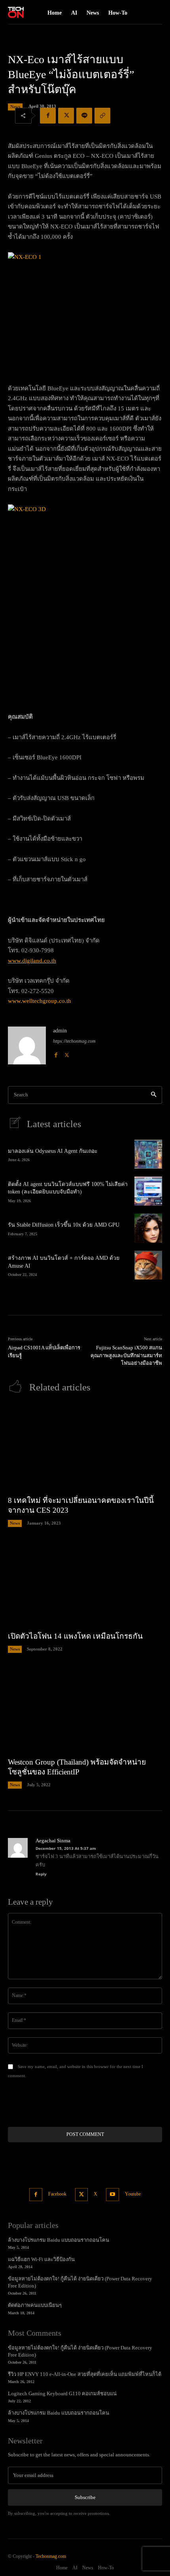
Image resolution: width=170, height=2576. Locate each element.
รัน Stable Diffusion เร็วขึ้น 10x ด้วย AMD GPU (64, 1225)
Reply (41, 1874)
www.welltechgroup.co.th (40, 1001)
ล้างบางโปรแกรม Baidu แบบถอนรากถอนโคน (59, 2240)
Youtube (133, 2194)
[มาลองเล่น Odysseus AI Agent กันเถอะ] (148, 1154)
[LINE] (84, 116)
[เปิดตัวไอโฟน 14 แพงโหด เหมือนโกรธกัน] (85, 1583)
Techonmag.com (51, 2556)
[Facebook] (48, 116)
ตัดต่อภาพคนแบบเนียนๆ (35, 2305)
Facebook (57, 2194)
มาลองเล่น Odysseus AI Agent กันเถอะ (53, 1151)
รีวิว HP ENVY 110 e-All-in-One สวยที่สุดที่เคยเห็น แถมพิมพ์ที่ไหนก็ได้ (85, 2374)
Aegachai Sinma (53, 1841)
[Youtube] (112, 2195)
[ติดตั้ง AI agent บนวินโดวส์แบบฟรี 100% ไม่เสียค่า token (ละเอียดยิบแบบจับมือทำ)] (148, 1191)
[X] (66, 116)
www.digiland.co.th (32, 961)
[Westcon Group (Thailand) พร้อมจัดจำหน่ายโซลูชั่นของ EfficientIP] (85, 1709)
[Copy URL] (102, 116)
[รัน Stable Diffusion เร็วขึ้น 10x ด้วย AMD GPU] (148, 1228)
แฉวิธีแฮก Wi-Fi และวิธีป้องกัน (41, 2259)
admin (60, 1031)
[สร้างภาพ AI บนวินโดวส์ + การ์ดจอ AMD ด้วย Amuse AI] (148, 1265)
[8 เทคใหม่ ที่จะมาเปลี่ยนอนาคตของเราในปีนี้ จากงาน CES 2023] (85, 1447)
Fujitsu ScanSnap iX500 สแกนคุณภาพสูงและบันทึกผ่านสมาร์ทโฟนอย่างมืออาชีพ (126, 1355)
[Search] (154, 1095)
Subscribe (85, 2497)
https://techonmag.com (74, 1041)
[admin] (27, 1045)
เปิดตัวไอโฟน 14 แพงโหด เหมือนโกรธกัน (75, 1636)
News (15, 107)
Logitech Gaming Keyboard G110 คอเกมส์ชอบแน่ (62, 2393)
